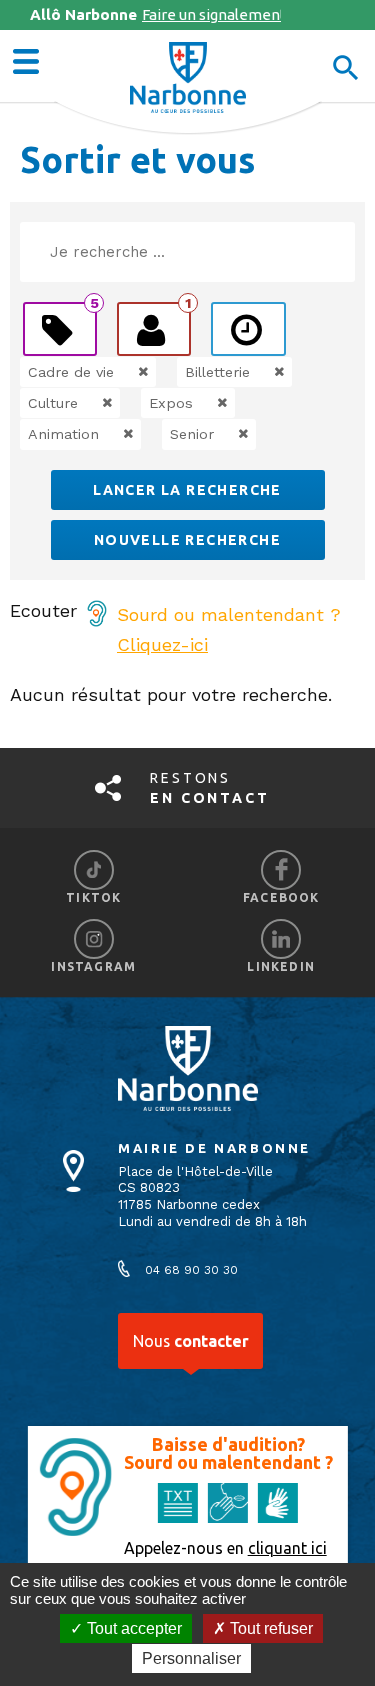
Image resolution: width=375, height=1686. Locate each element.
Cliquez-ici (162, 644)
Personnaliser (191, 1658)
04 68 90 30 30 (191, 1270)
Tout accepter (132, 1628)
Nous (191, 1341)
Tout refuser (269, 1628)
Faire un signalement (155, 14)
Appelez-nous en (225, 1548)
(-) (122, 372)
